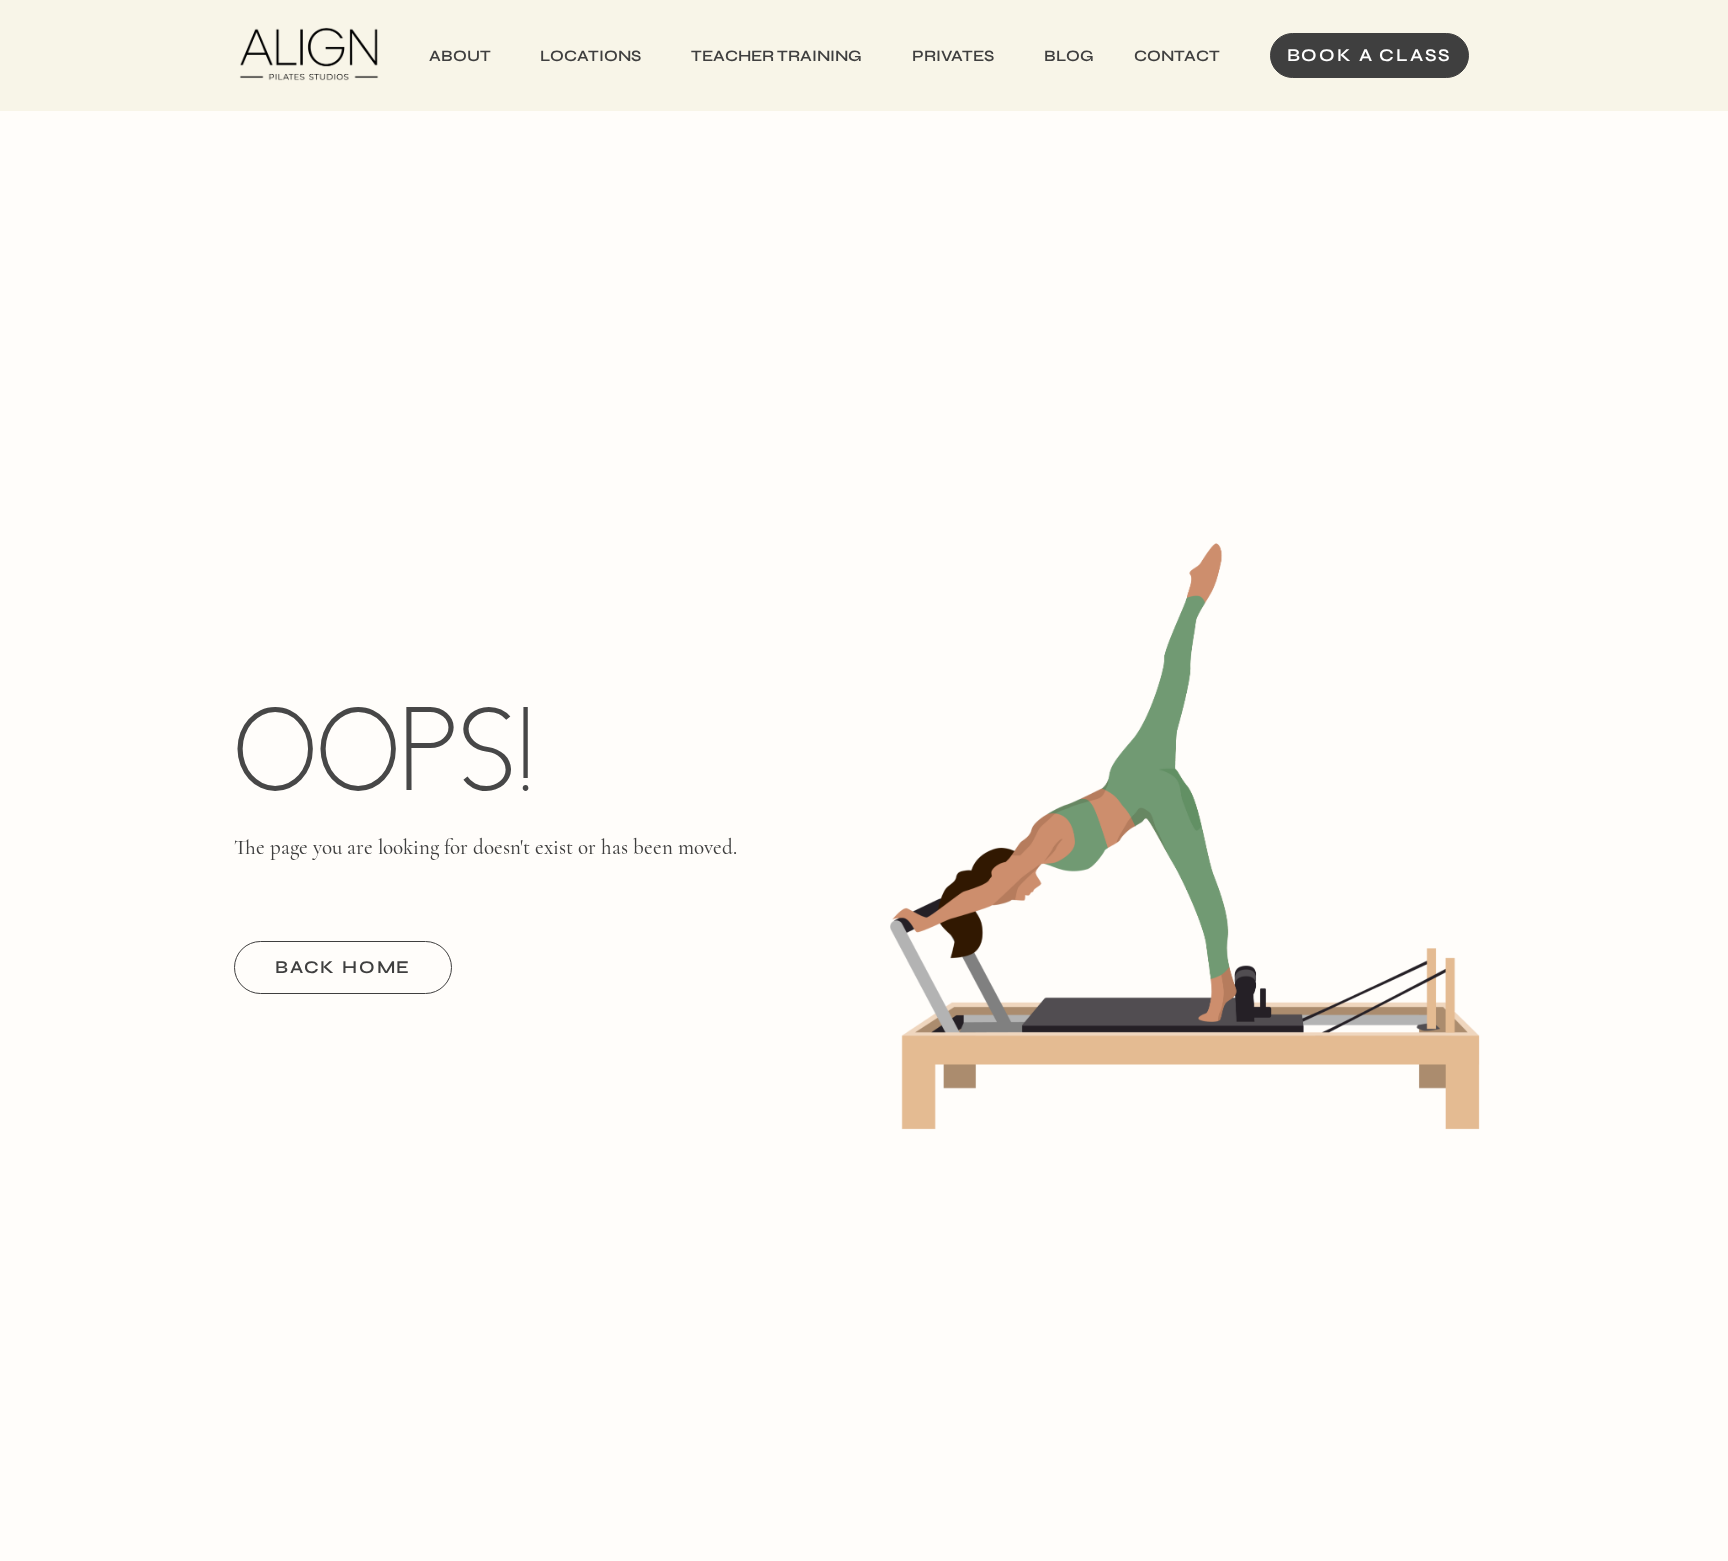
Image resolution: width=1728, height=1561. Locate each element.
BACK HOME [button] (343, 967)
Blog (1069, 55)
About (460, 55)
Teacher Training (776, 55)
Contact (1177, 55)
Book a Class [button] (1370, 55)
